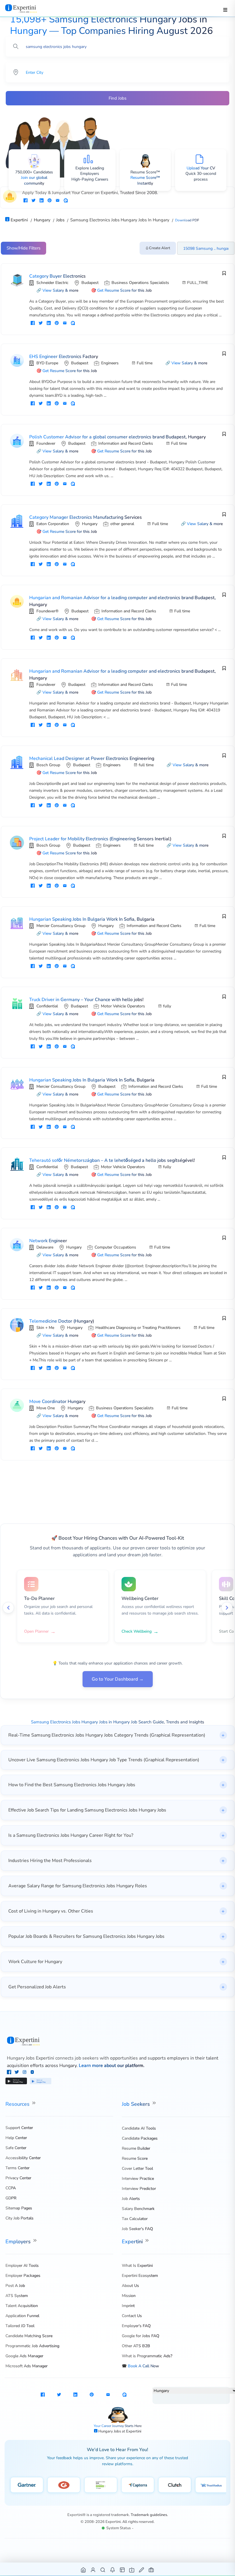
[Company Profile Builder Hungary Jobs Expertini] (132, 2570)
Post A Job (15, 2286)
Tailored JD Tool (20, 2326)
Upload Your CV (201, 168)
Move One (46, 1408)
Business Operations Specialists (140, 283)
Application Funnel (22, 2316)
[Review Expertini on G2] (64, 2485)
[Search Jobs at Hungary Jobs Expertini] (103, 2570)
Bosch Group (48, 765)
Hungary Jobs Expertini (31, 2058)
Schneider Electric (52, 283)
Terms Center (17, 2168)
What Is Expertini (137, 2266)
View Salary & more (60, 290)
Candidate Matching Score (29, 2336)
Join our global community (34, 180)
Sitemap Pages (19, 2208)
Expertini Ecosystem (140, 2276)
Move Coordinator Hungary (57, 1402)
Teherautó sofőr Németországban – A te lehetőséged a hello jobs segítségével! (112, 1160)
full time (146, 765)
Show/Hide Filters (23, 248)
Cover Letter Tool (137, 2168)
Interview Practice (138, 2179)
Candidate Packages (140, 2138)
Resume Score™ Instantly (145, 180)
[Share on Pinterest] (50, 201)
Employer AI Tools (22, 2266)
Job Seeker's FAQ (137, 2229)
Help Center (16, 2138)
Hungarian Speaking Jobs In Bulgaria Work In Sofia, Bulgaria (92, 919)
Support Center (19, 2128)
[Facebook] (10, 2073)
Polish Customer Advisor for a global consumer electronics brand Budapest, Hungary (117, 437)
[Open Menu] (225, 10)
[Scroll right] (227, 1608)
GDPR (11, 2198)
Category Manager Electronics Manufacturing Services (86, 517)
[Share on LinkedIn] (42, 201)
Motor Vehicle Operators (123, 1006)
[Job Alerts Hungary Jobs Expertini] (113, 2570)
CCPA (11, 2188)
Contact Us (132, 2316)
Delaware (45, 1247)
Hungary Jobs (110, 2431)
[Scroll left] (8, 1608)
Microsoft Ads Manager (27, 2366)
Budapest (90, 283)
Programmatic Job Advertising (32, 2346)
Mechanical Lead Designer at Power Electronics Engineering (92, 758)
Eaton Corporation (53, 524)
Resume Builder (136, 2148)
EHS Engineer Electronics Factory (64, 357)
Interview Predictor (139, 2189)
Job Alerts (131, 2199)
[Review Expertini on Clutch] (175, 2485)
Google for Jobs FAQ (141, 2336)
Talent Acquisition (22, 2306)
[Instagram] (25, 2073)
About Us (130, 2286)
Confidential (47, 1006)
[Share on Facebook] (26, 201)
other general (122, 524)
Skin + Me (45, 1328)
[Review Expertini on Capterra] (138, 2485)
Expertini (133, 2242)
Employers (19, 2242)
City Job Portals (19, 2218)
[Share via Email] (58, 201)
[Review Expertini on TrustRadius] (212, 2485)
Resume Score (135, 2158)
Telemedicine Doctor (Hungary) (62, 1321)
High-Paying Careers (90, 179)
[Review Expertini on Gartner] (27, 2485)
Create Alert (160, 248)
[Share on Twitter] (34, 201)
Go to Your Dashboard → (118, 1679)
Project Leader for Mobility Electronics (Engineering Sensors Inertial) (100, 839)
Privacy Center (18, 2178)
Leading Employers (92, 171)
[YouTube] (32, 2073)
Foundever (46, 443)
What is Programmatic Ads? (147, 2356)
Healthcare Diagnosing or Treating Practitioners (138, 1328)
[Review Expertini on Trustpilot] (101, 2485)
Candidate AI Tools (139, 2128)
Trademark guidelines (149, 2515)
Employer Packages (23, 2276)
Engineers (110, 363)
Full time (145, 363)
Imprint (128, 2306)
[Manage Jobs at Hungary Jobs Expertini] (151, 2570)
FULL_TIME (198, 283)
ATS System (17, 2296)
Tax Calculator (135, 2219)
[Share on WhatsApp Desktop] (66, 201)
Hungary (90, 524)
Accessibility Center (23, 2158)
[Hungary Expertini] (27, 8)
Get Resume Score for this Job (124, 290)
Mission (129, 2296)
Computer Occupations (115, 1247)
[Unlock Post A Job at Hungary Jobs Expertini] (142, 2570)
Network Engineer (48, 1241)
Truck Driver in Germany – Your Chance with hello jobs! (86, 1000)
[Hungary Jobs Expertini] (118, 2041)
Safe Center (16, 2148)
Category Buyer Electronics (57, 276)
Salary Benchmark (138, 2209)
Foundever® (47, 611)
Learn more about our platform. (112, 2066)
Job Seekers (137, 2104)
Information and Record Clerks (126, 443)
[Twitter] (17, 2073)
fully (167, 1006)
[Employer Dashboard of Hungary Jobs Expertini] (123, 2570)
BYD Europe (47, 363)
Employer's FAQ (136, 2326)
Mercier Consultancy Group (61, 926)
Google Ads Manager (24, 2356)
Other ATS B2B (136, 2346)
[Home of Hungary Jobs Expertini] (84, 2570)
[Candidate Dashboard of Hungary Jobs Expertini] (93, 2570)
